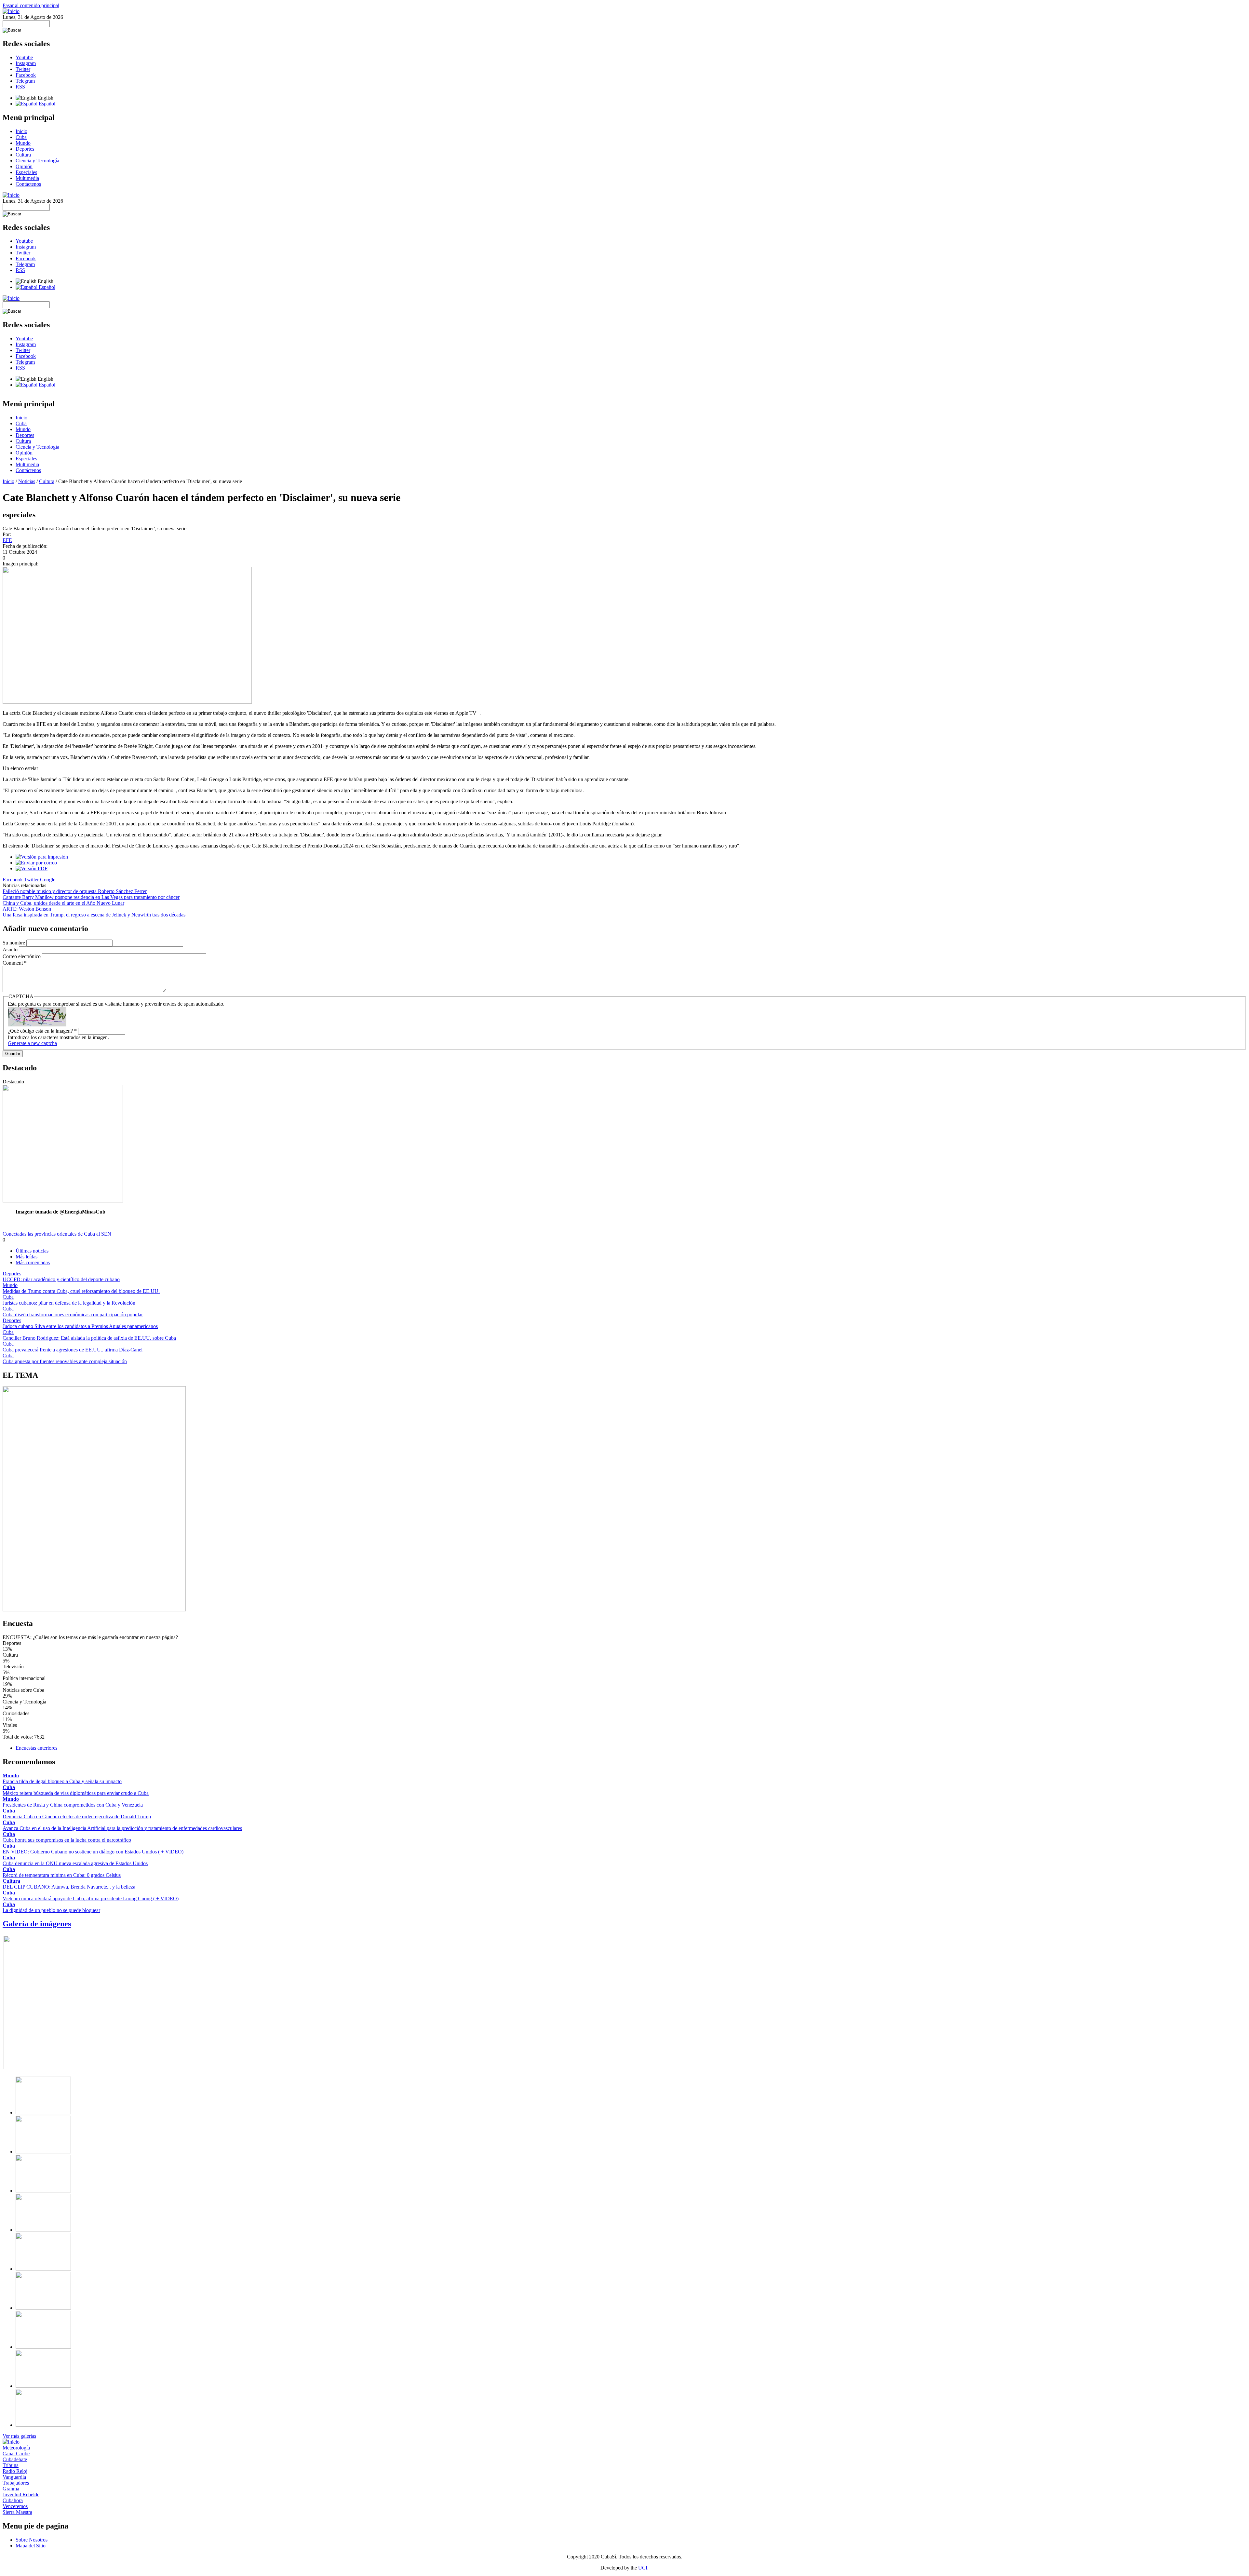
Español (46, 104)
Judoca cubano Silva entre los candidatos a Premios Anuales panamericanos (80, 1326)
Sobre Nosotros (32, 2540)
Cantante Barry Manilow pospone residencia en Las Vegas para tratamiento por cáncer (91, 897)
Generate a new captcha (32, 1043)
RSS (20, 87)
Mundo (23, 143)
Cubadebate (15, 2459)
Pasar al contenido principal (31, 5)
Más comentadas (33, 1262)
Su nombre (14, 943)
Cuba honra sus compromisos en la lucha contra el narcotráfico (67, 1840)
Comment (15, 963)
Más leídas (27, 1257)
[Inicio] (11, 11)
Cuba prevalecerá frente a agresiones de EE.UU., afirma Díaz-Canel (73, 1350)
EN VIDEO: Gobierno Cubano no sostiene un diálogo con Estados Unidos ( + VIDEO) (93, 1852)
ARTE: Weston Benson (27, 909)
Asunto (11, 949)
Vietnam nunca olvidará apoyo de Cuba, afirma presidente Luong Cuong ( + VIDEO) (91, 1898)
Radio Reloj (15, 2471)
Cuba (21, 137)
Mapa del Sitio (31, 2546)
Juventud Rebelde (21, 2495)
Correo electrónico (22, 956)
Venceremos (15, 2506)
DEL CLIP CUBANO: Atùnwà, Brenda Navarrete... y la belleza (69, 1887)
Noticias (27, 481)
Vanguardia (14, 2477)
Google (48, 880)
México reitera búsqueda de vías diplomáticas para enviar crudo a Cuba (76, 1793)
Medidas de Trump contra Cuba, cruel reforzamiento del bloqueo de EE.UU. (81, 1291)
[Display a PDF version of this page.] (32, 868)
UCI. (643, 2568)
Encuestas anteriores (36, 1748)
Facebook (26, 75)
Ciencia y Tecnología (37, 161)
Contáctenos (28, 184)
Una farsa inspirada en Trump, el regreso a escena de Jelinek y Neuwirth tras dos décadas (94, 915)
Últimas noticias (32, 1251)
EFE (7, 540)
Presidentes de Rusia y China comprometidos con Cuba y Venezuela (73, 1805)
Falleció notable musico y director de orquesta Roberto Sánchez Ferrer (75, 891)
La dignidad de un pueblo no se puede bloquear (51, 1910)
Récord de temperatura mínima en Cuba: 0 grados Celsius (62, 1875)
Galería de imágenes (37, 1924)
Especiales (26, 172)
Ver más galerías (19, 2436)
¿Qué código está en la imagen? (42, 1031)
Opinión (24, 166)
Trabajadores (16, 2483)
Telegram (25, 81)
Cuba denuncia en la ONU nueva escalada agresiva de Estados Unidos (75, 1863)
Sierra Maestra (17, 2512)
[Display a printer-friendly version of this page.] (42, 857)
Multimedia (27, 178)
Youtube (24, 57)
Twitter (23, 69)
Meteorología (16, 2448)
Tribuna (11, 2465)
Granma (11, 2489)
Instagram (26, 63)
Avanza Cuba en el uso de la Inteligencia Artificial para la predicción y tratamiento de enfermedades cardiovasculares (122, 1828)
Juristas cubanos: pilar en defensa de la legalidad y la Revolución (69, 1303)
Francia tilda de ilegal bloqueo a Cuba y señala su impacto (62, 1781)
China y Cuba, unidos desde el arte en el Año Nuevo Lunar (63, 903)
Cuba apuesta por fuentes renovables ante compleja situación (65, 1361)
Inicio (21, 131)
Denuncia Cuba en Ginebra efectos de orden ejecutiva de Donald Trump (77, 1817)
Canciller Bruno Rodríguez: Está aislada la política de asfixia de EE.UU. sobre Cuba (89, 1338)
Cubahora (13, 2500)
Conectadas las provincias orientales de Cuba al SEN (57, 1234)
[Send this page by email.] (36, 863)
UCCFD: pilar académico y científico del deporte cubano (61, 1279)
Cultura (23, 155)
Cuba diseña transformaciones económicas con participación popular (73, 1315)
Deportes (25, 149)
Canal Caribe (16, 2454)
